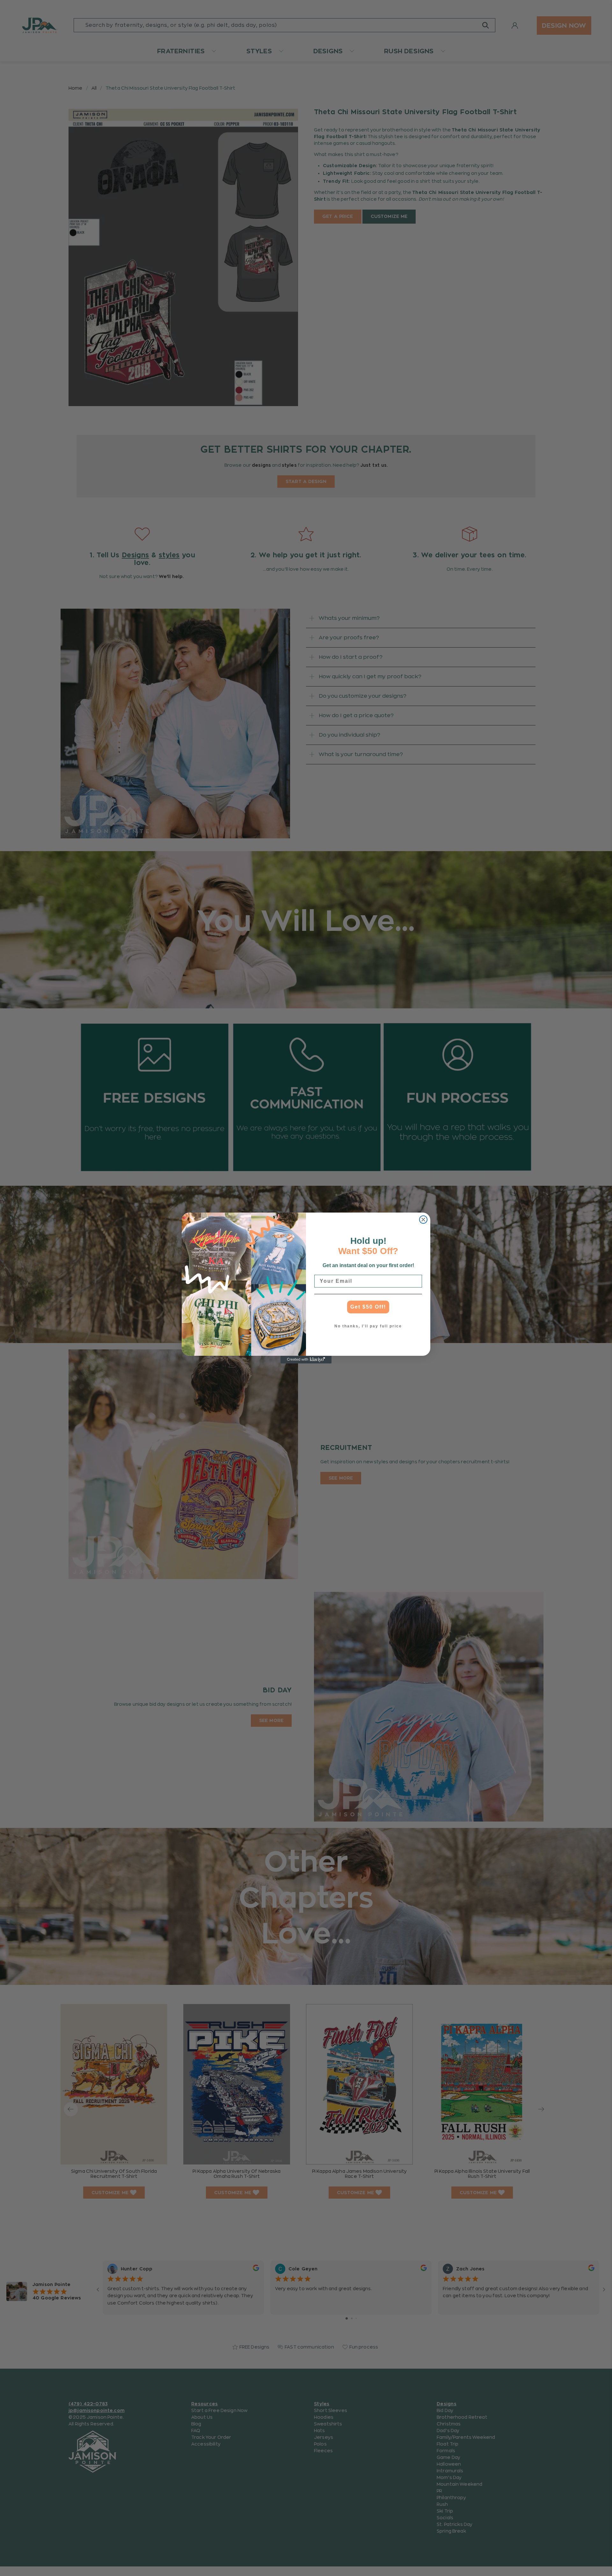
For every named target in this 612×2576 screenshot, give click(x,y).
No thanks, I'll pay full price (368, 1326)
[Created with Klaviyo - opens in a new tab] (306, 1360)
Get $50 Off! (368, 1307)
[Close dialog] (423, 1220)
